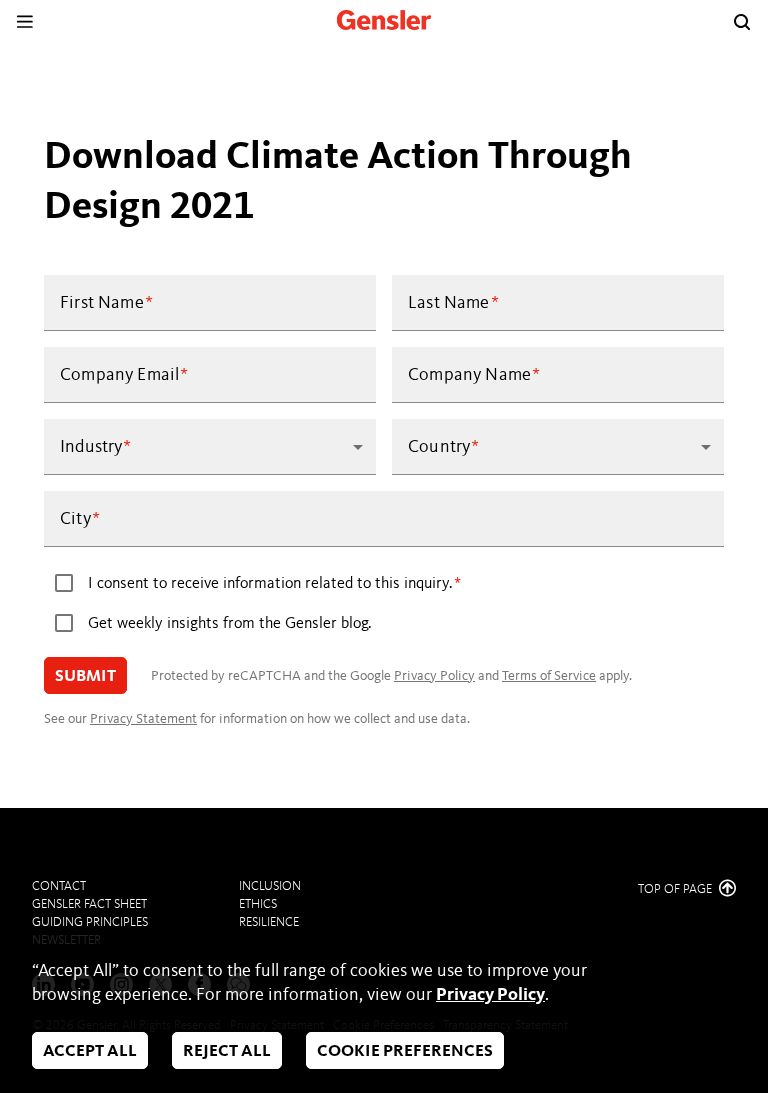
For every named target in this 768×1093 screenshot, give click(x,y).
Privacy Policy (434, 676)
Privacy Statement (143, 719)
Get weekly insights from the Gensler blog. (230, 624)
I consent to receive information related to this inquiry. (270, 584)
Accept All (90, 1051)
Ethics (258, 904)
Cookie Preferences (405, 1051)
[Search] (742, 22)
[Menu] (24, 21)
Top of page (676, 889)
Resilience (269, 922)
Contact (59, 886)
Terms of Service (549, 676)
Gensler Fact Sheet (89, 904)
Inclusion (270, 886)
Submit (85, 676)
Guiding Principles (90, 922)
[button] (210, 447)
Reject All (227, 1051)
